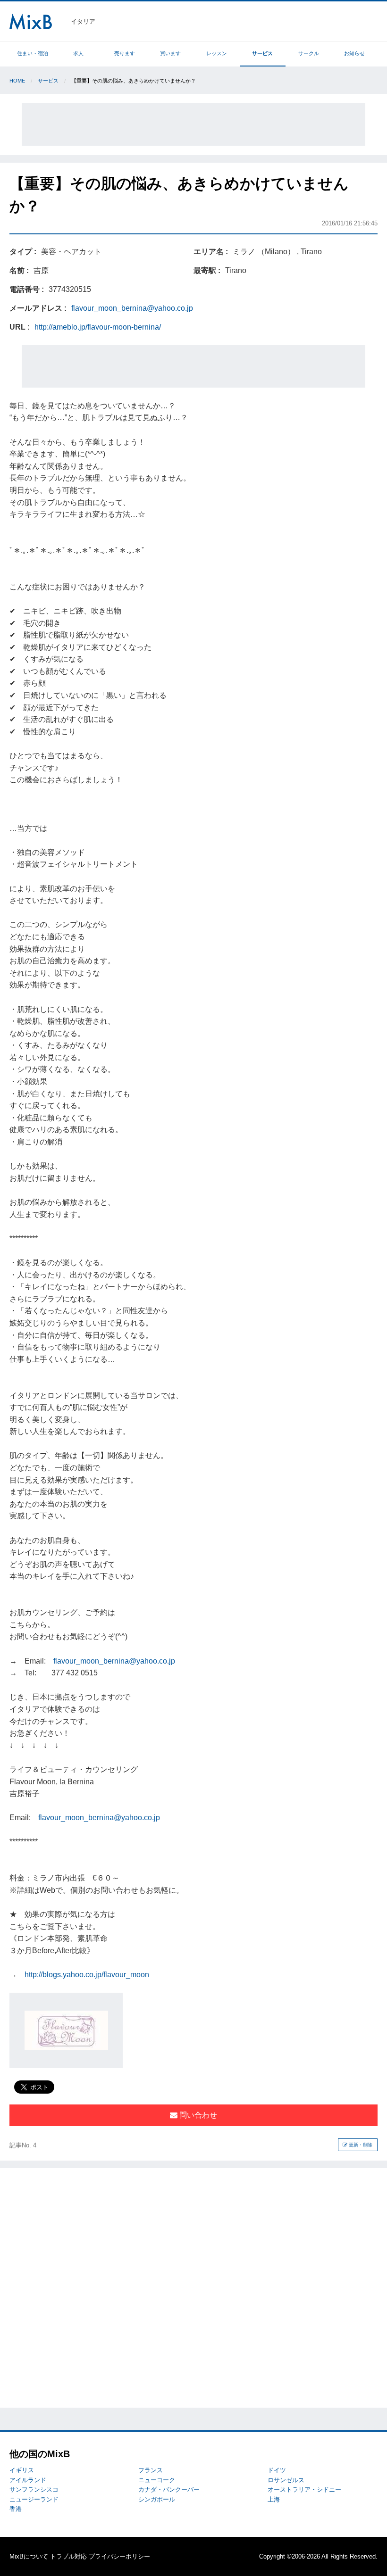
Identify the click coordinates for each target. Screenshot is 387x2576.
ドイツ (277, 2470)
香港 (16, 2509)
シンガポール (157, 2499)
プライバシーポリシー (119, 2556)
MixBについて (29, 2556)
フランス (151, 2470)
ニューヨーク (157, 2480)
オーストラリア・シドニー (304, 2489)
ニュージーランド (34, 2499)
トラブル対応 (68, 2556)
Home (17, 81)
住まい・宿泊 (33, 53)
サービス (262, 53)
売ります (125, 53)
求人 (78, 53)
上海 (274, 2499)
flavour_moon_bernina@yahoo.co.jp (132, 308)
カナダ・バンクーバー (169, 2489)
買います (170, 53)
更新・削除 (360, 2145)
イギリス (22, 2470)
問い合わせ (197, 2115)
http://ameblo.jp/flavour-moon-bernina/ (98, 327)
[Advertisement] (193, 124)
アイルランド (28, 2480)
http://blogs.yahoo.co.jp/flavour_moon (87, 1975)
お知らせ (354, 53)
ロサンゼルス (286, 2480)
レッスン (217, 53)
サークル (309, 53)
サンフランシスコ (34, 2489)
